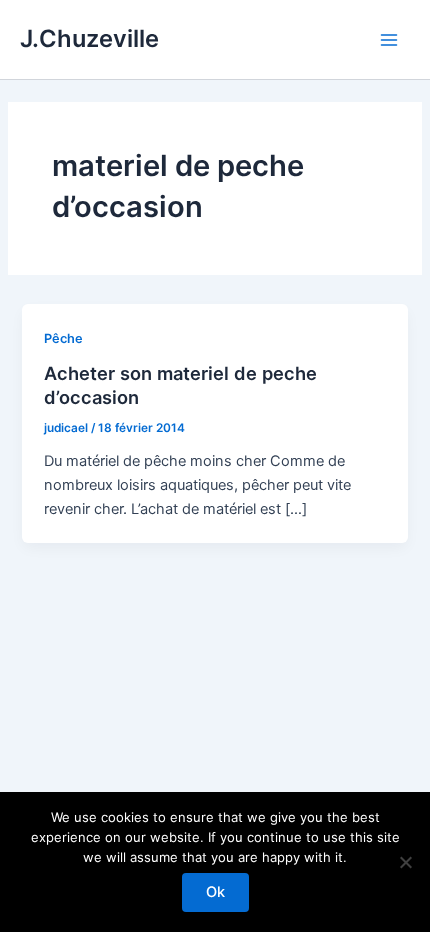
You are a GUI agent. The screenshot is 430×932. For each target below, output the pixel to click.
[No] (405, 862)
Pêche (63, 338)
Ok (215, 892)
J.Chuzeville (89, 38)
